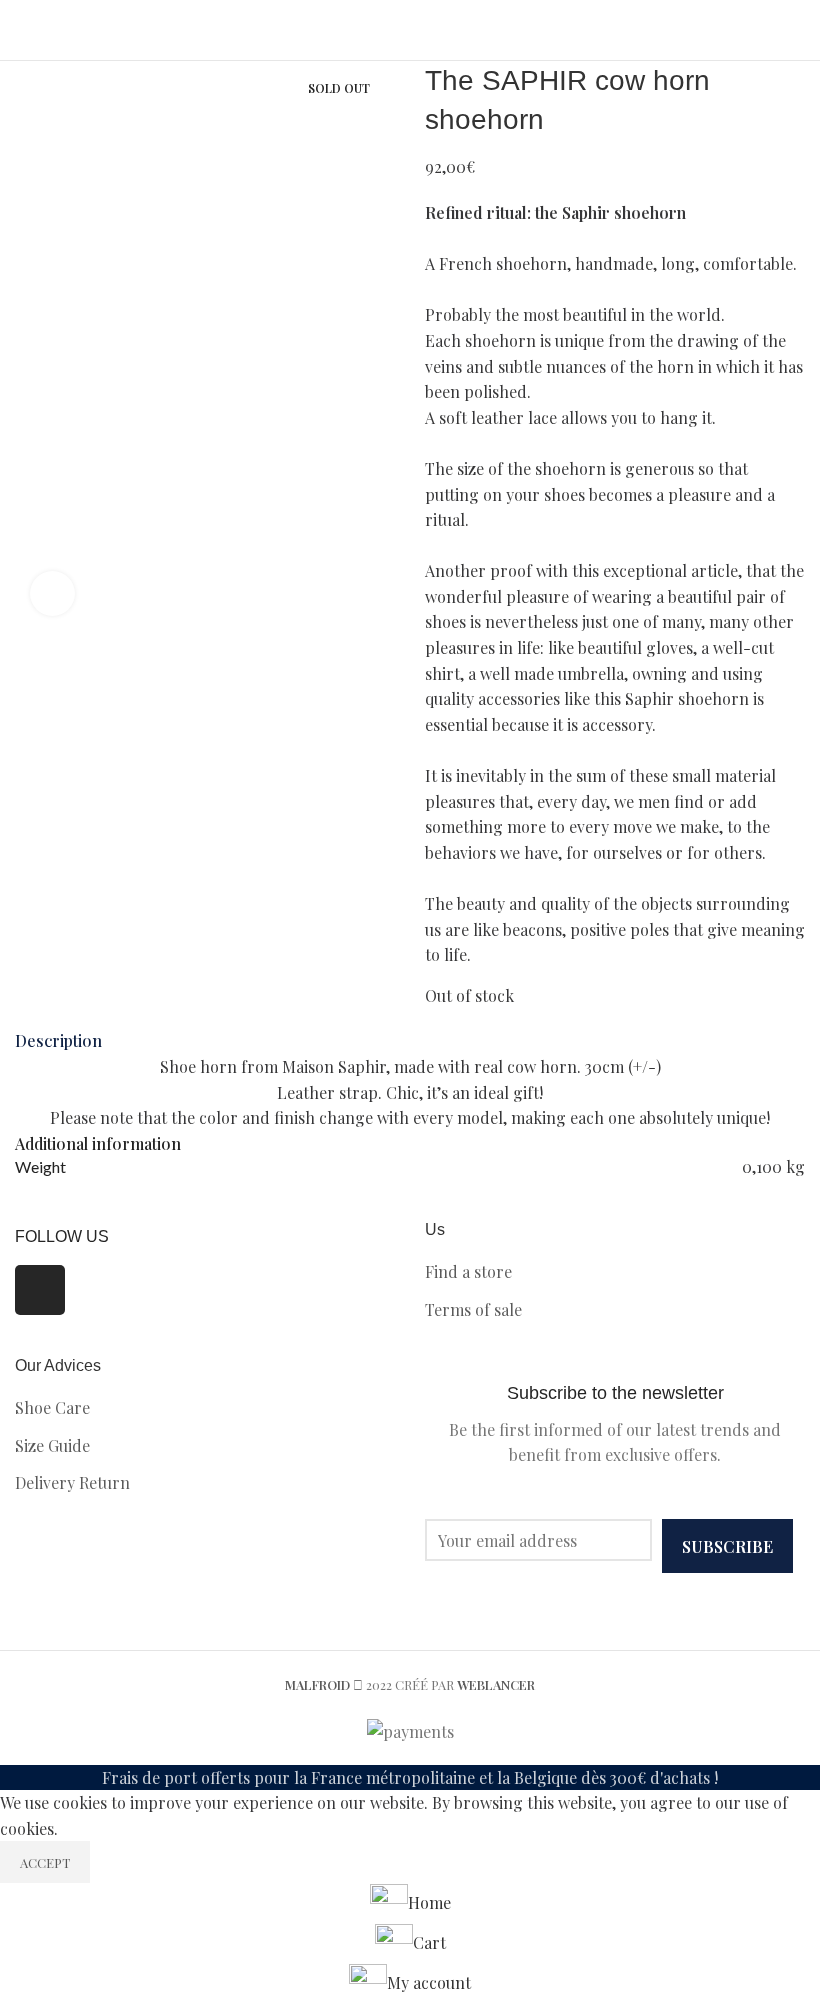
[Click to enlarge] (52, 593)
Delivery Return (72, 1482)
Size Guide (52, 1445)
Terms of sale (473, 1309)
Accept (45, 1862)
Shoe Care (52, 1407)
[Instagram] (40, 1290)
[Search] (21, 30)
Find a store (468, 1271)
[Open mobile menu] (797, 30)
